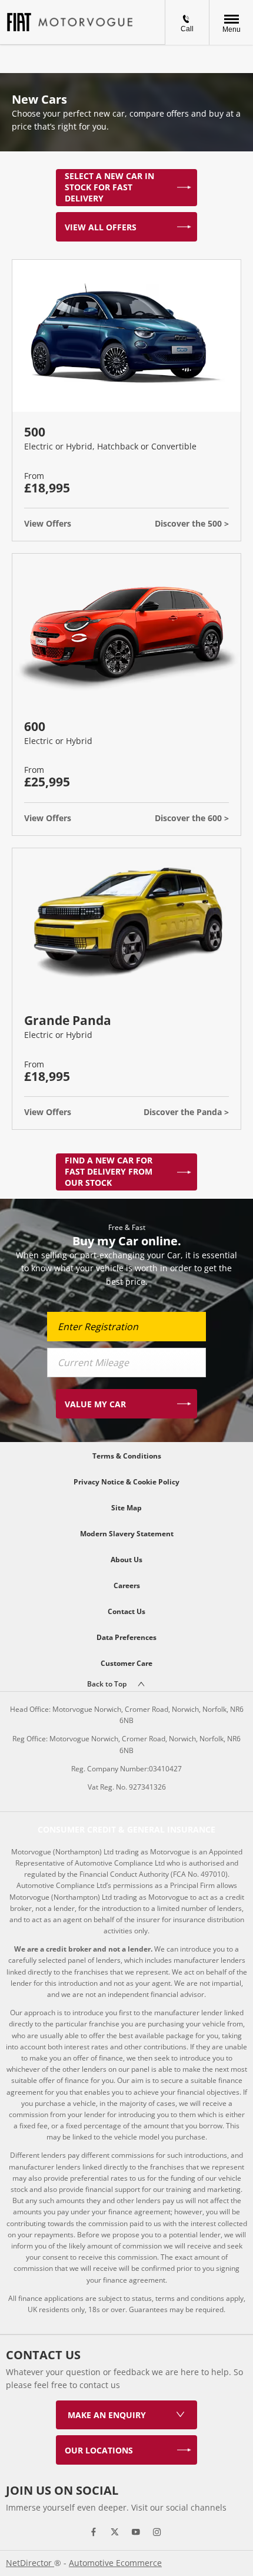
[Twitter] (115, 2531)
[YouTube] (136, 2531)
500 (35, 432)
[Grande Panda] (126, 925)
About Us (126, 1560)
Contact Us (126, 1611)
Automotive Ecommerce (115, 2563)
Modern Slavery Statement (127, 1534)
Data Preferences (126, 1637)
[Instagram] (157, 2531)
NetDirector (30, 2563)
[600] (126, 630)
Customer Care (126, 1663)
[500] (126, 336)
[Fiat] (19, 22)
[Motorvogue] (85, 22)
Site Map (126, 1508)
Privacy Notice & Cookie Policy (126, 1482)
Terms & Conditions (127, 1456)
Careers (127, 1585)
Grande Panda (68, 1020)
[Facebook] (94, 2531)
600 (35, 726)
